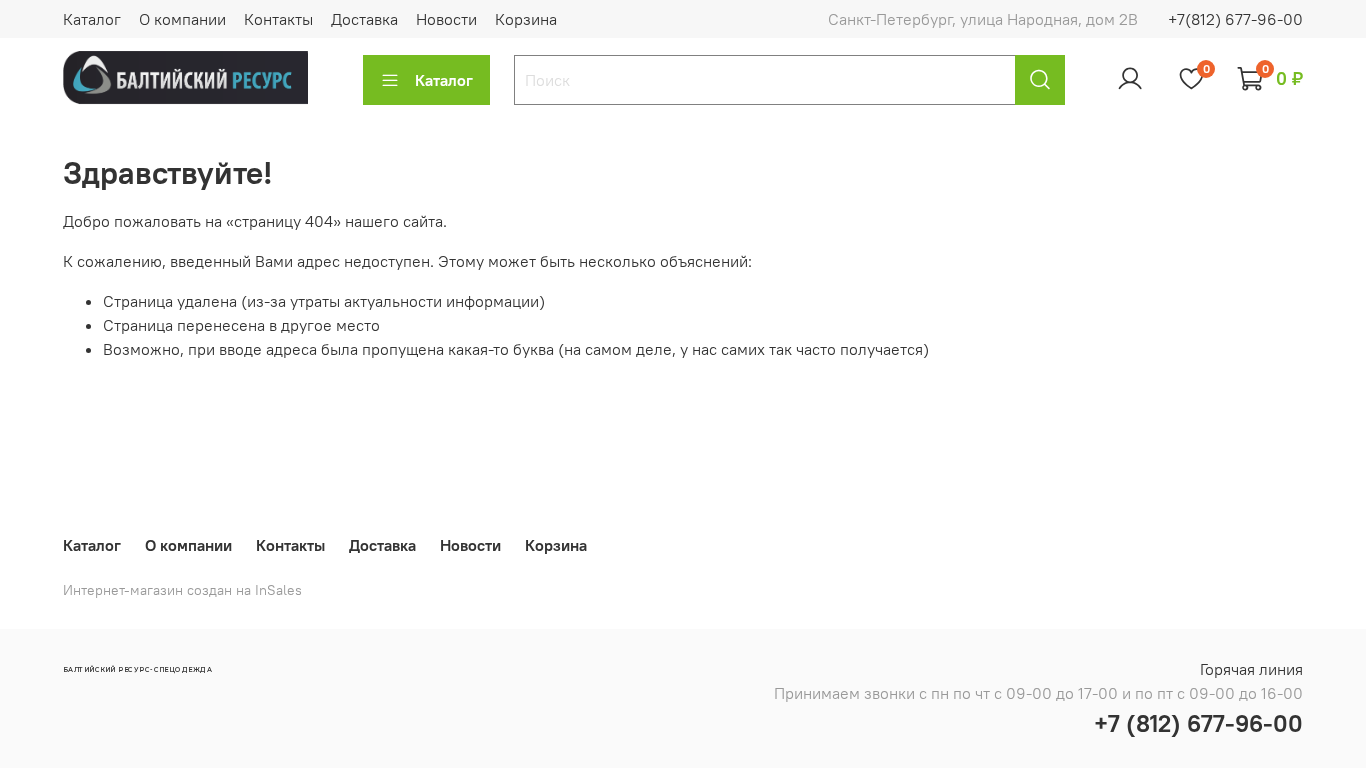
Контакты (278, 19)
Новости (446, 19)
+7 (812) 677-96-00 (1198, 723)
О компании (182, 19)
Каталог (92, 19)
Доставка (364, 19)
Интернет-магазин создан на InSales (182, 590)
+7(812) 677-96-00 (1235, 19)
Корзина (526, 19)
